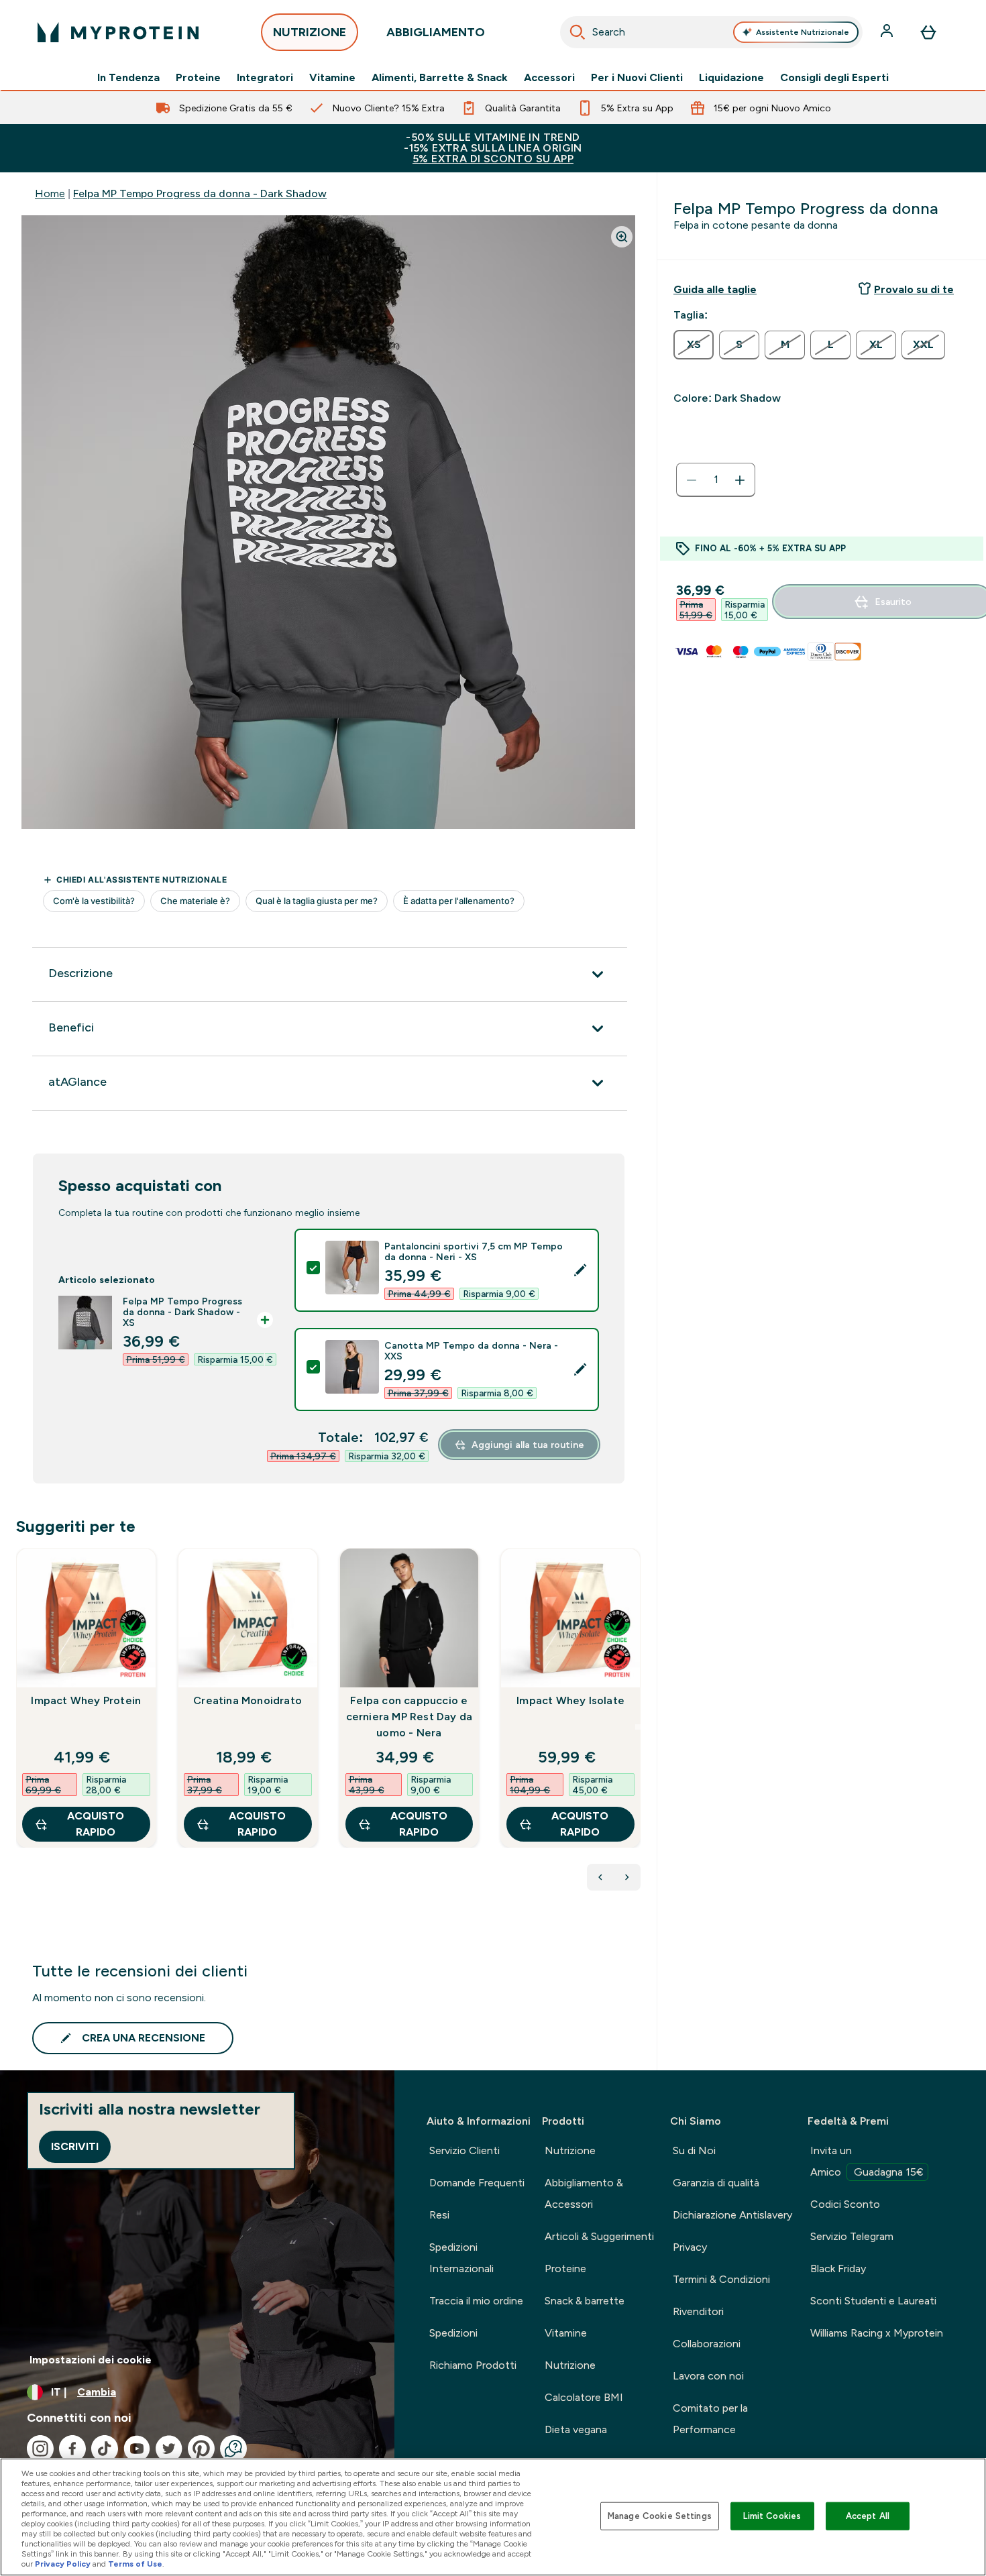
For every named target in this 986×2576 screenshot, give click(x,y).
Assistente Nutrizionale (803, 32)
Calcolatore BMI (584, 2397)
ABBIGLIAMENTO (436, 32)
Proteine (198, 78)
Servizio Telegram (852, 2236)
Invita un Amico (867, 2161)
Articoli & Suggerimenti (599, 2236)
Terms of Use (135, 2564)
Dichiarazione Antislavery (732, 2215)
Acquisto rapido (96, 1824)
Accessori (549, 78)
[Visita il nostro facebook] (72, 2449)
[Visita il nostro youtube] (137, 2449)
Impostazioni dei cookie (91, 2360)
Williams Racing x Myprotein (877, 2333)
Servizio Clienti (464, 2150)
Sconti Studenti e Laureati (873, 2301)
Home (50, 193)
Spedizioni (453, 2333)
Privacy (690, 2247)
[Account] (888, 32)
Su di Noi (694, 2150)
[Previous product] (600, 1877)
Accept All (868, 2516)
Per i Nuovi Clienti (637, 78)
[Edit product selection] (580, 1270)
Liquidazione (731, 78)
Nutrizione (570, 2150)
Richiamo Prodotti (473, 2365)
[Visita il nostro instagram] (40, 2449)
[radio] (694, 345)
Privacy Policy (63, 2564)
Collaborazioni (707, 2344)
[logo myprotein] (118, 32)
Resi (439, 2215)
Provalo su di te (914, 289)
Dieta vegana (576, 2429)
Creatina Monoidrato (248, 1700)
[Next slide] (638, 1727)
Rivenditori (698, 2311)
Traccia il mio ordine (476, 2301)
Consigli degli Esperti (834, 78)
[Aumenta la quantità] (740, 480)
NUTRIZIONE (310, 32)
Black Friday (838, 2269)
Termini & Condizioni (721, 2279)
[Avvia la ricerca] (578, 32)
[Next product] (627, 1877)
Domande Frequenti (477, 2183)
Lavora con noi (708, 2376)
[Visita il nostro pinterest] (201, 2449)
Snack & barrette (585, 2301)
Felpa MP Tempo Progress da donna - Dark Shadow (200, 193)
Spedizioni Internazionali (461, 2258)
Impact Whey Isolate (570, 1700)
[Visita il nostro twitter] (169, 2449)
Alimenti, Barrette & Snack (440, 78)
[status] (716, 480)
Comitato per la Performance (710, 2419)
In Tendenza (128, 78)
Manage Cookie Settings (660, 2516)
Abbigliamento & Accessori (584, 2193)
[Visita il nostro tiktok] (105, 2449)
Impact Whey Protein (86, 1700)
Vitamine (332, 78)
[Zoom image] (622, 237)
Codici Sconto (845, 2204)
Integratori (265, 78)
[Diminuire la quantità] (692, 480)
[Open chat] (233, 2449)
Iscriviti (75, 2146)
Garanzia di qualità (716, 2183)
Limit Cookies (772, 2516)
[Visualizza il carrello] (928, 32)
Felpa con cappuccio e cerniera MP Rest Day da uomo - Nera (409, 1717)
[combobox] (711, 32)
